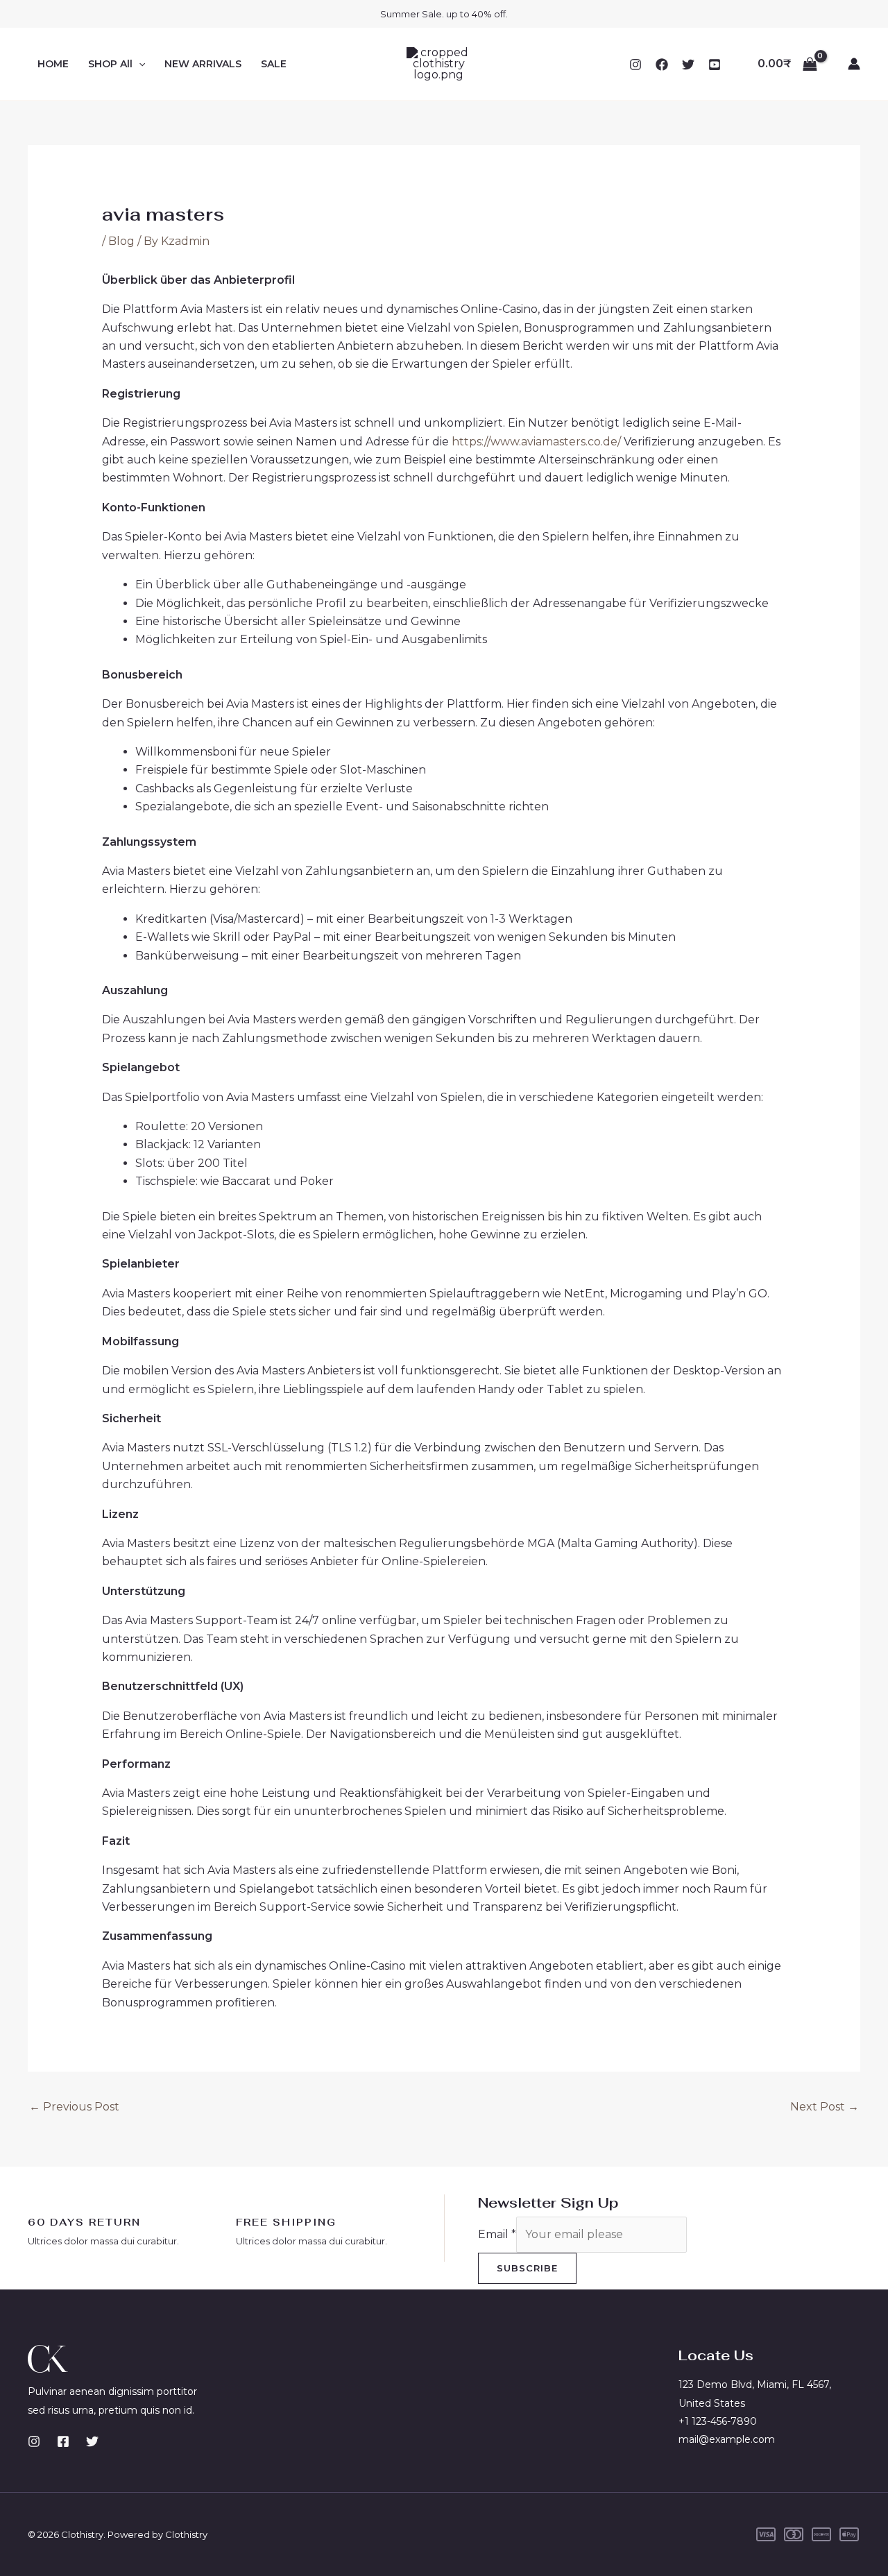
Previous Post (74, 2107)
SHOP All (110, 64)
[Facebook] (662, 65)
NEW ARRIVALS (203, 64)
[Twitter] (688, 65)
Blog (121, 241)
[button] (139, 64)
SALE (274, 64)
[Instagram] (635, 65)
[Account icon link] (854, 64)
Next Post (825, 2107)
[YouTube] (715, 65)
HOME (53, 64)
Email (497, 2234)
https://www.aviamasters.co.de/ (536, 442)
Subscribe (527, 2268)
